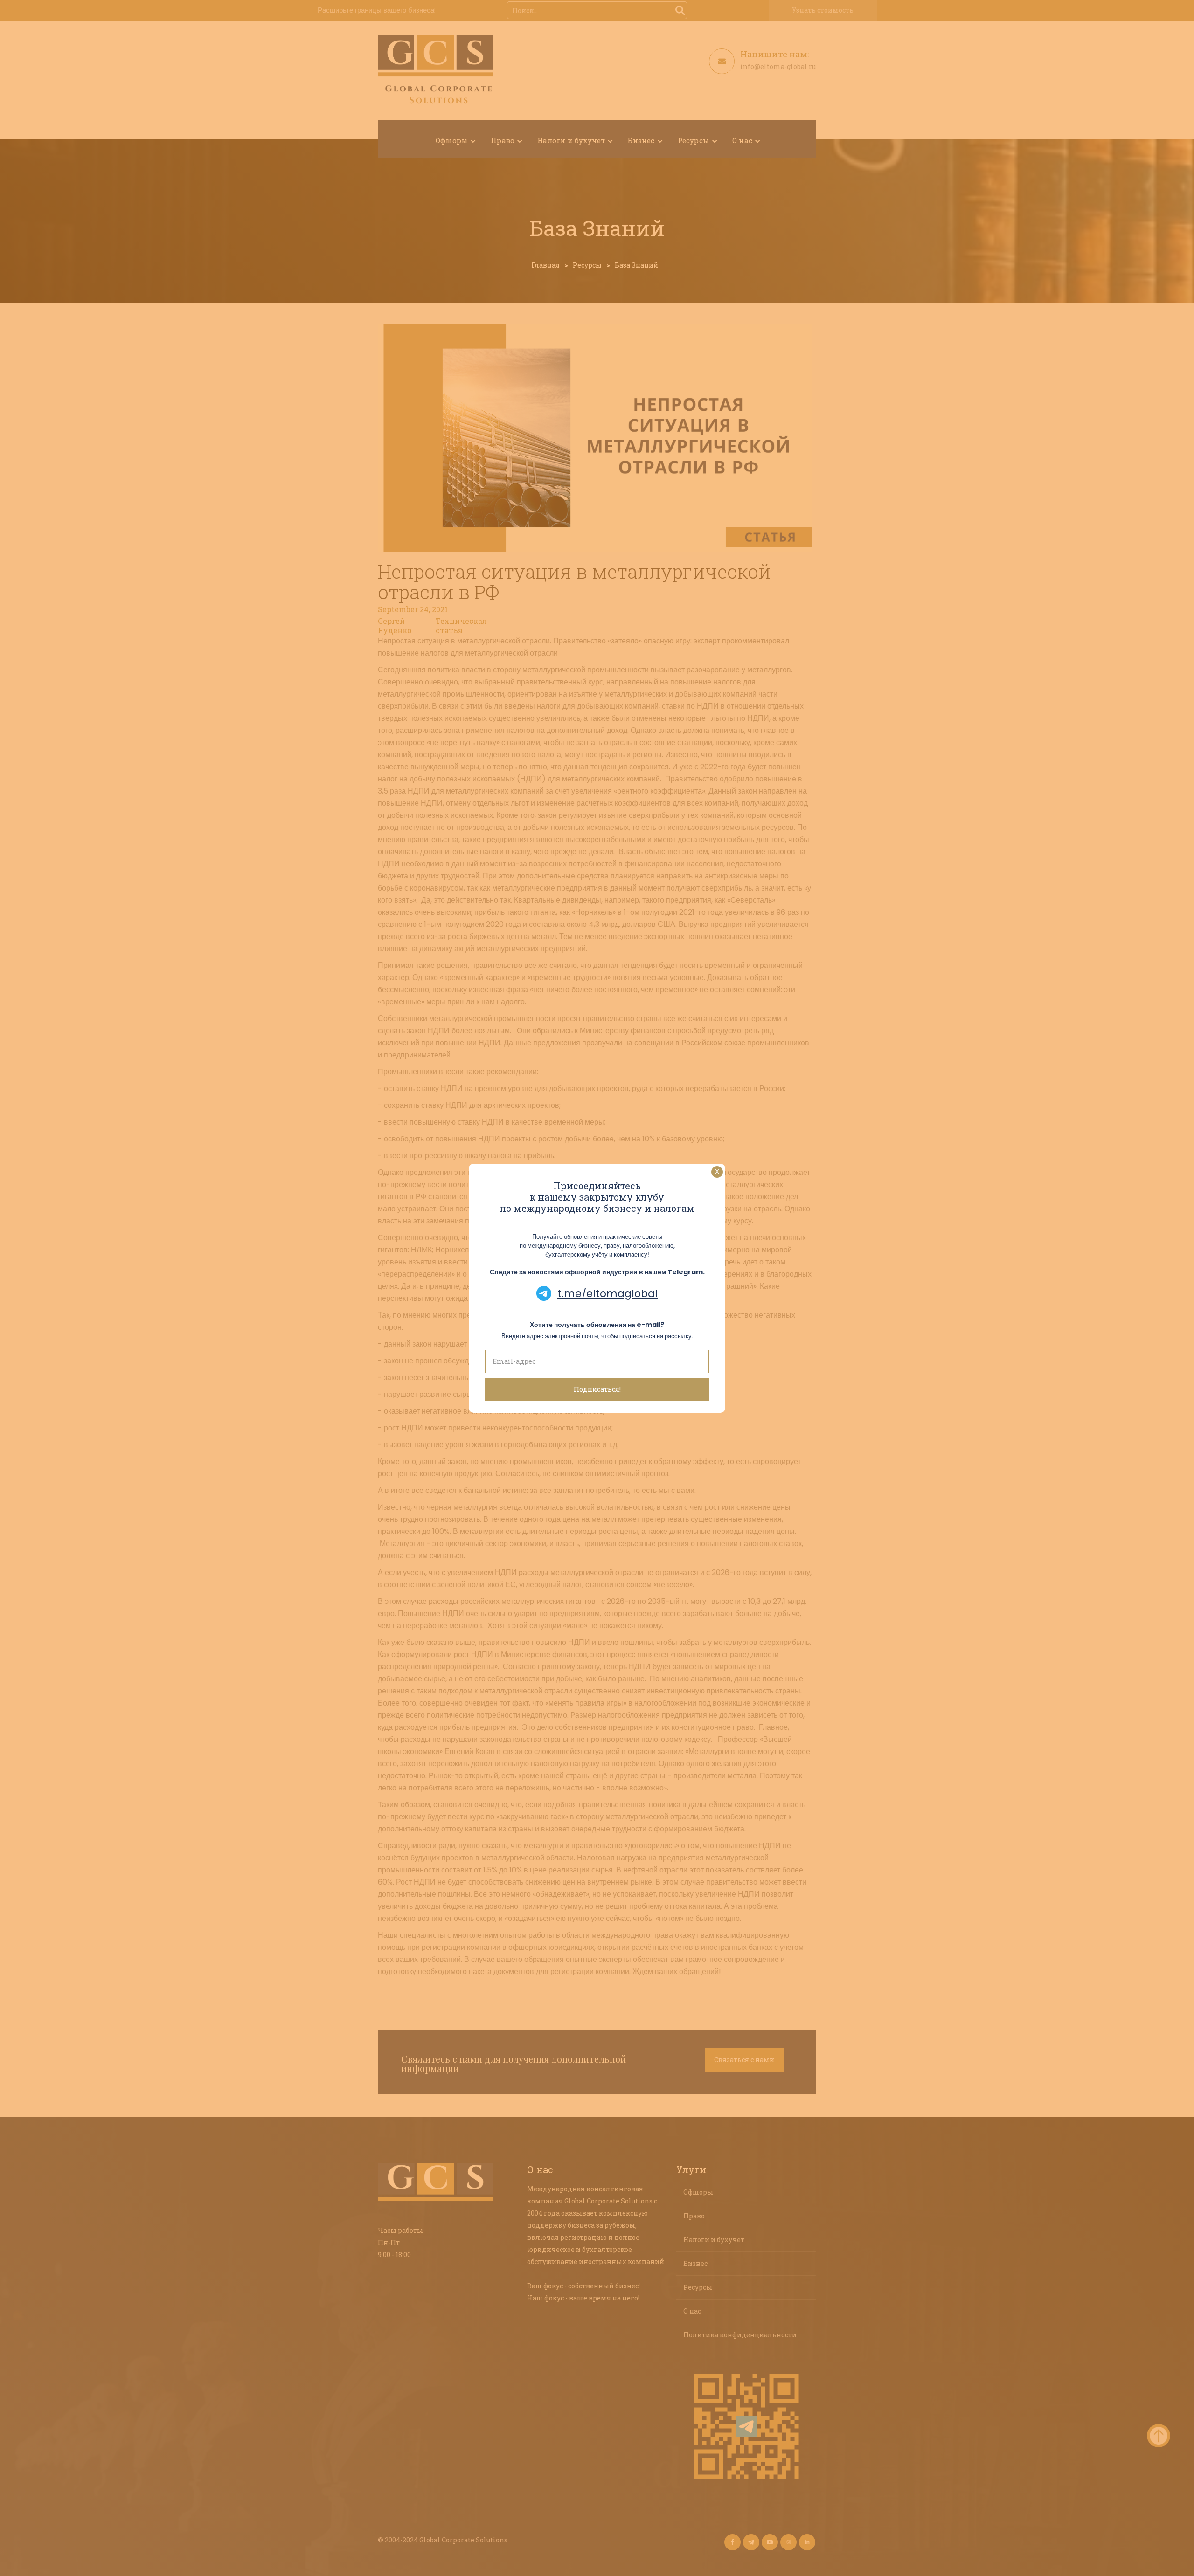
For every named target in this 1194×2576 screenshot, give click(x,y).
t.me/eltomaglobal (607, 1294)
